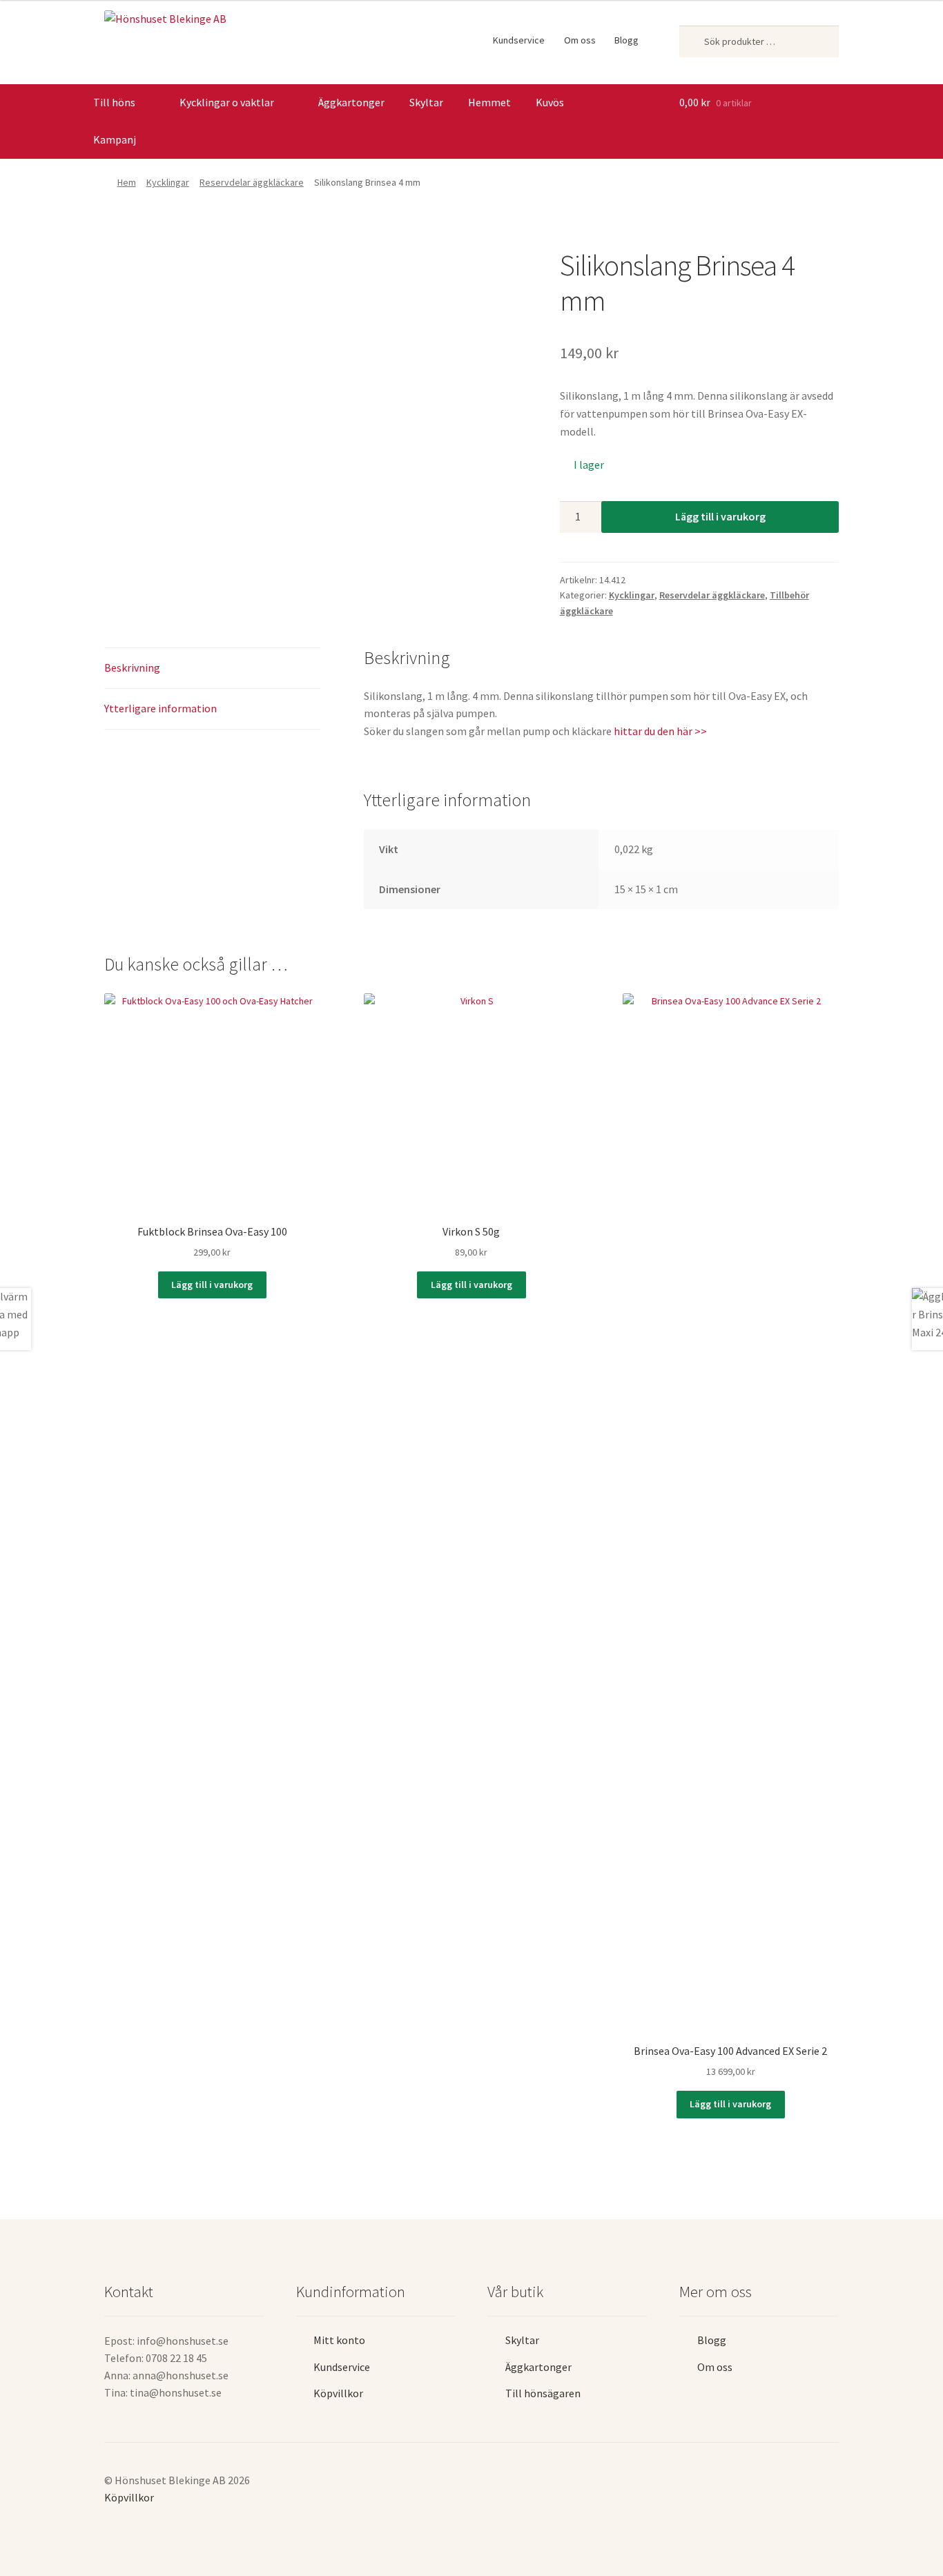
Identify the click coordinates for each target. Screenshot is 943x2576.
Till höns (114, 102)
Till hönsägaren (543, 2393)
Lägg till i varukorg (720, 516)
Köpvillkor (338, 2393)
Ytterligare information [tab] (161, 708)
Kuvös (550, 102)
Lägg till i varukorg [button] (212, 1285)
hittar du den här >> (660, 731)
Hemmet (489, 102)
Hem (127, 182)
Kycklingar (168, 182)
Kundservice (519, 40)
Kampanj (115, 139)
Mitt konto (339, 2340)
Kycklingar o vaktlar (227, 102)
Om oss (580, 40)
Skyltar (426, 102)
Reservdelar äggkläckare (252, 182)
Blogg (626, 40)
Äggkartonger (351, 102)
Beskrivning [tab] (132, 667)
